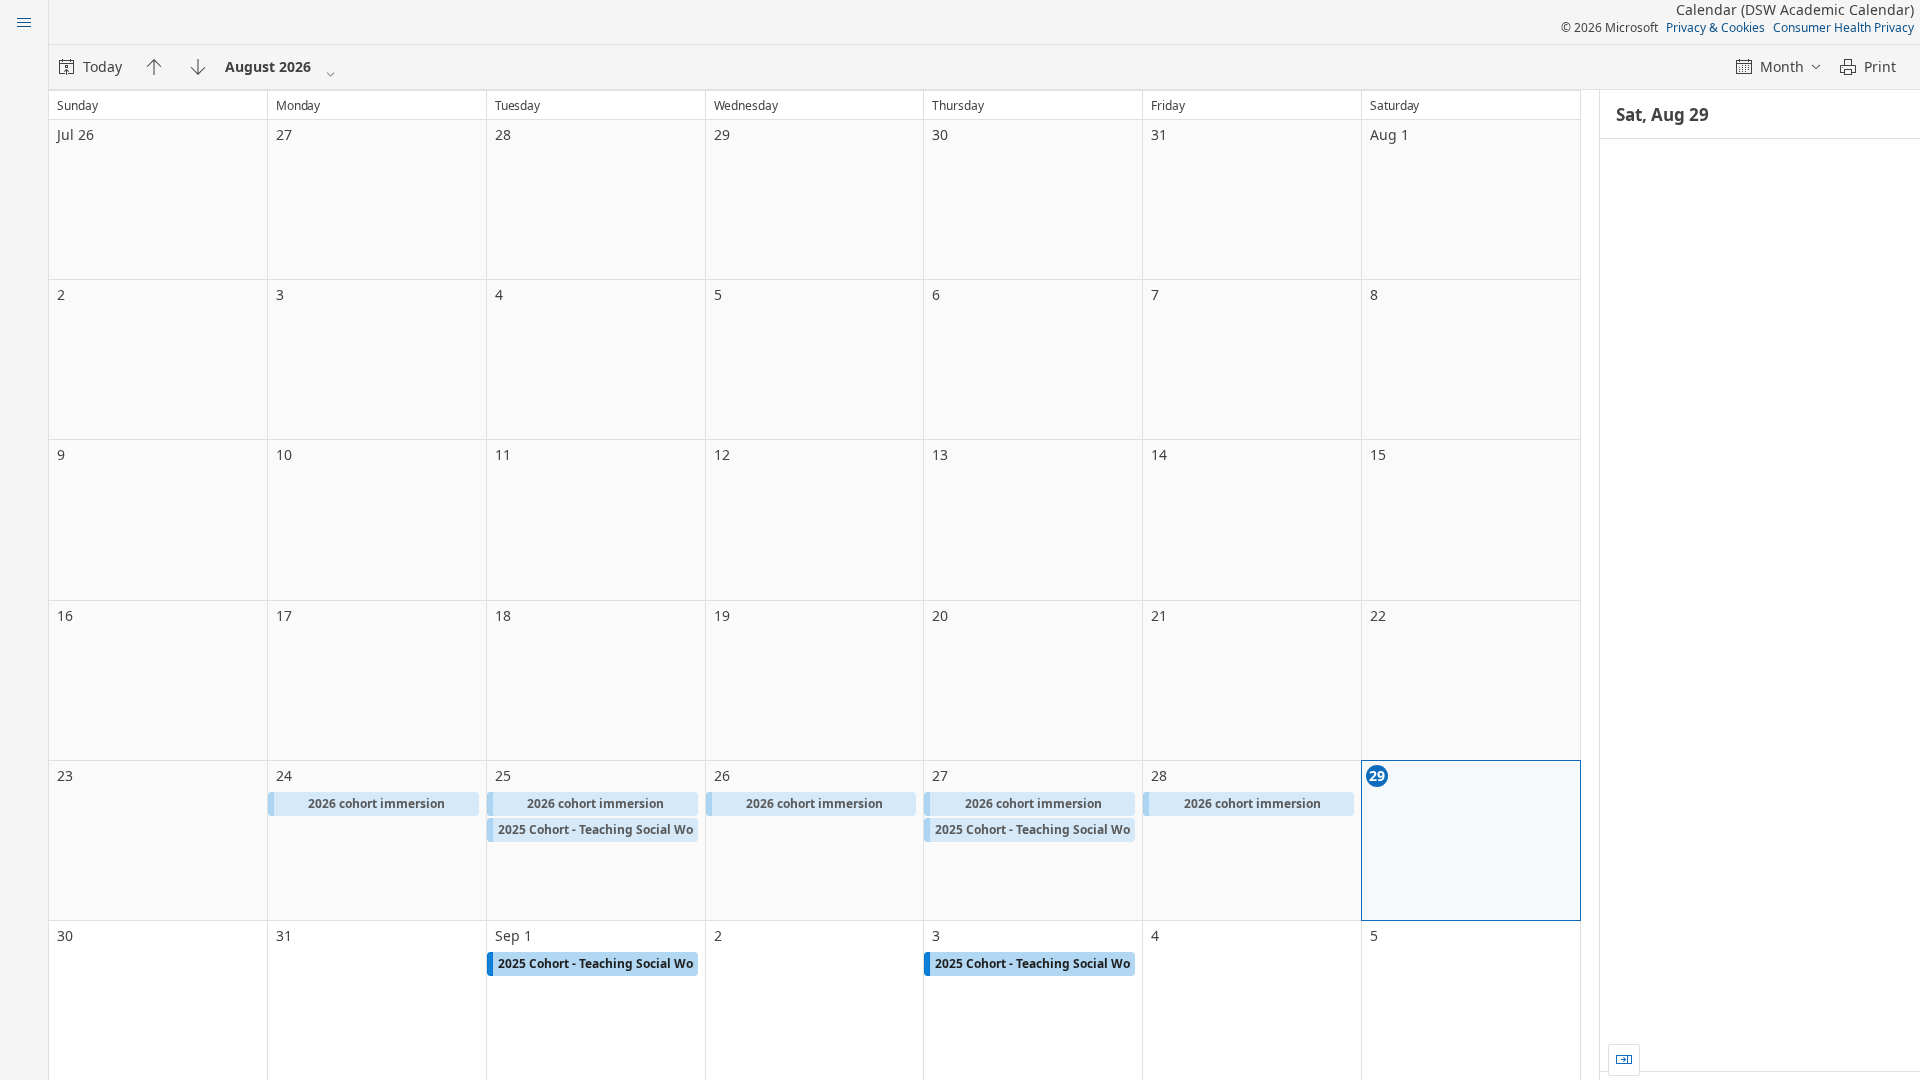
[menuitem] (90, 67)
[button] (373, 804)
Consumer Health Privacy (1843, 27)
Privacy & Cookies (1715, 27)
